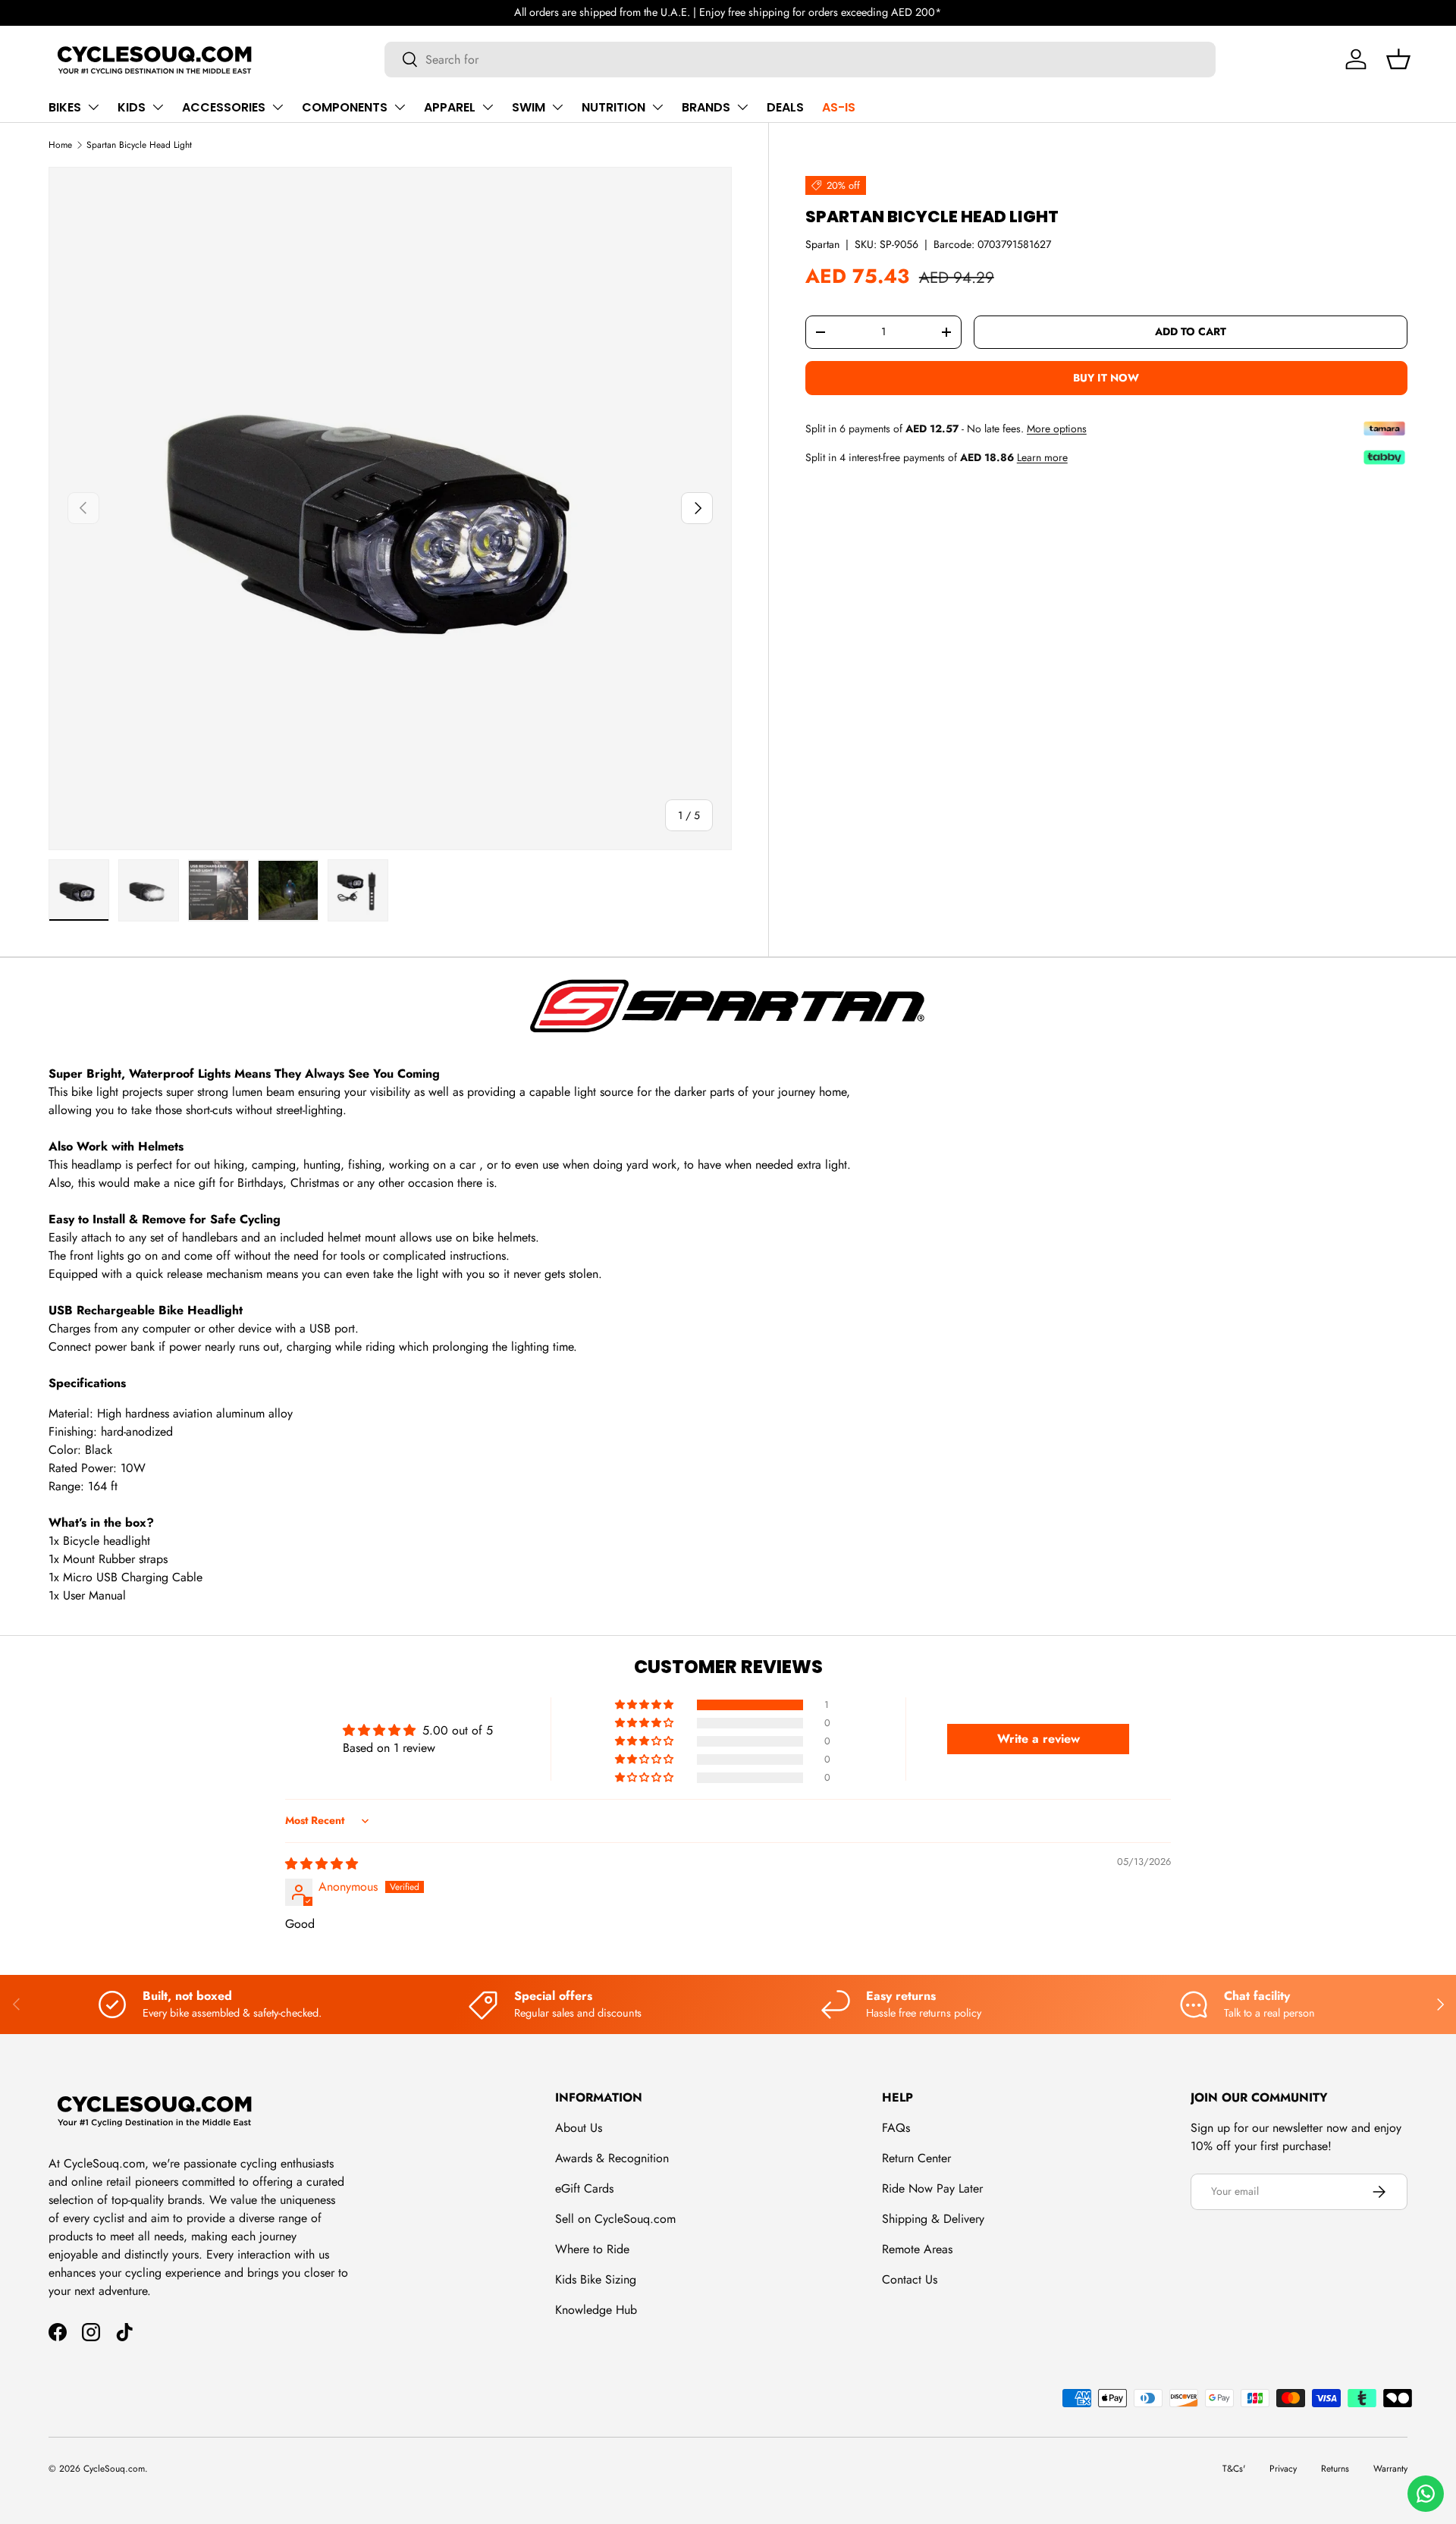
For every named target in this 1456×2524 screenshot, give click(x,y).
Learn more (1042, 457)
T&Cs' (1234, 2469)
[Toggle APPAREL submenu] (488, 107)
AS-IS (839, 107)
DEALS (785, 107)
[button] (1398, 59)
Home (60, 145)
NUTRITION (613, 107)
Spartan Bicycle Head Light (139, 145)
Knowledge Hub (596, 2310)
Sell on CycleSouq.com (615, 2219)
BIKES (65, 107)
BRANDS (706, 107)
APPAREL (450, 107)
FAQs (896, 2128)
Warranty (1390, 2469)
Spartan (822, 244)
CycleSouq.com (114, 2469)
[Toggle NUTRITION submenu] (657, 107)
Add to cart (1191, 331)
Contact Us (910, 2279)
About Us (579, 2128)
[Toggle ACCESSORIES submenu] (278, 107)
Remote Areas (917, 2249)
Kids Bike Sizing (596, 2279)
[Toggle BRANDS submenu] (742, 107)
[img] (322, 1864)
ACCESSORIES (224, 107)
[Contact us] (1426, 2494)
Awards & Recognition (612, 2158)
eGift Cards (584, 2188)
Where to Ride (592, 2249)
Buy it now (1106, 377)
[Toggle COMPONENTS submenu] (400, 107)
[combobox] (800, 60)
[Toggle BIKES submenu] (93, 107)
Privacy (1283, 2469)
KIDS (132, 107)
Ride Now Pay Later (932, 2188)
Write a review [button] (1039, 1739)
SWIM (529, 107)
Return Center (916, 2158)
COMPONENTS (345, 107)
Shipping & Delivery (933, 2219)
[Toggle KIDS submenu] (158, 107)
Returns (1335, 2469)
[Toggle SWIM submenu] (557, 107)
